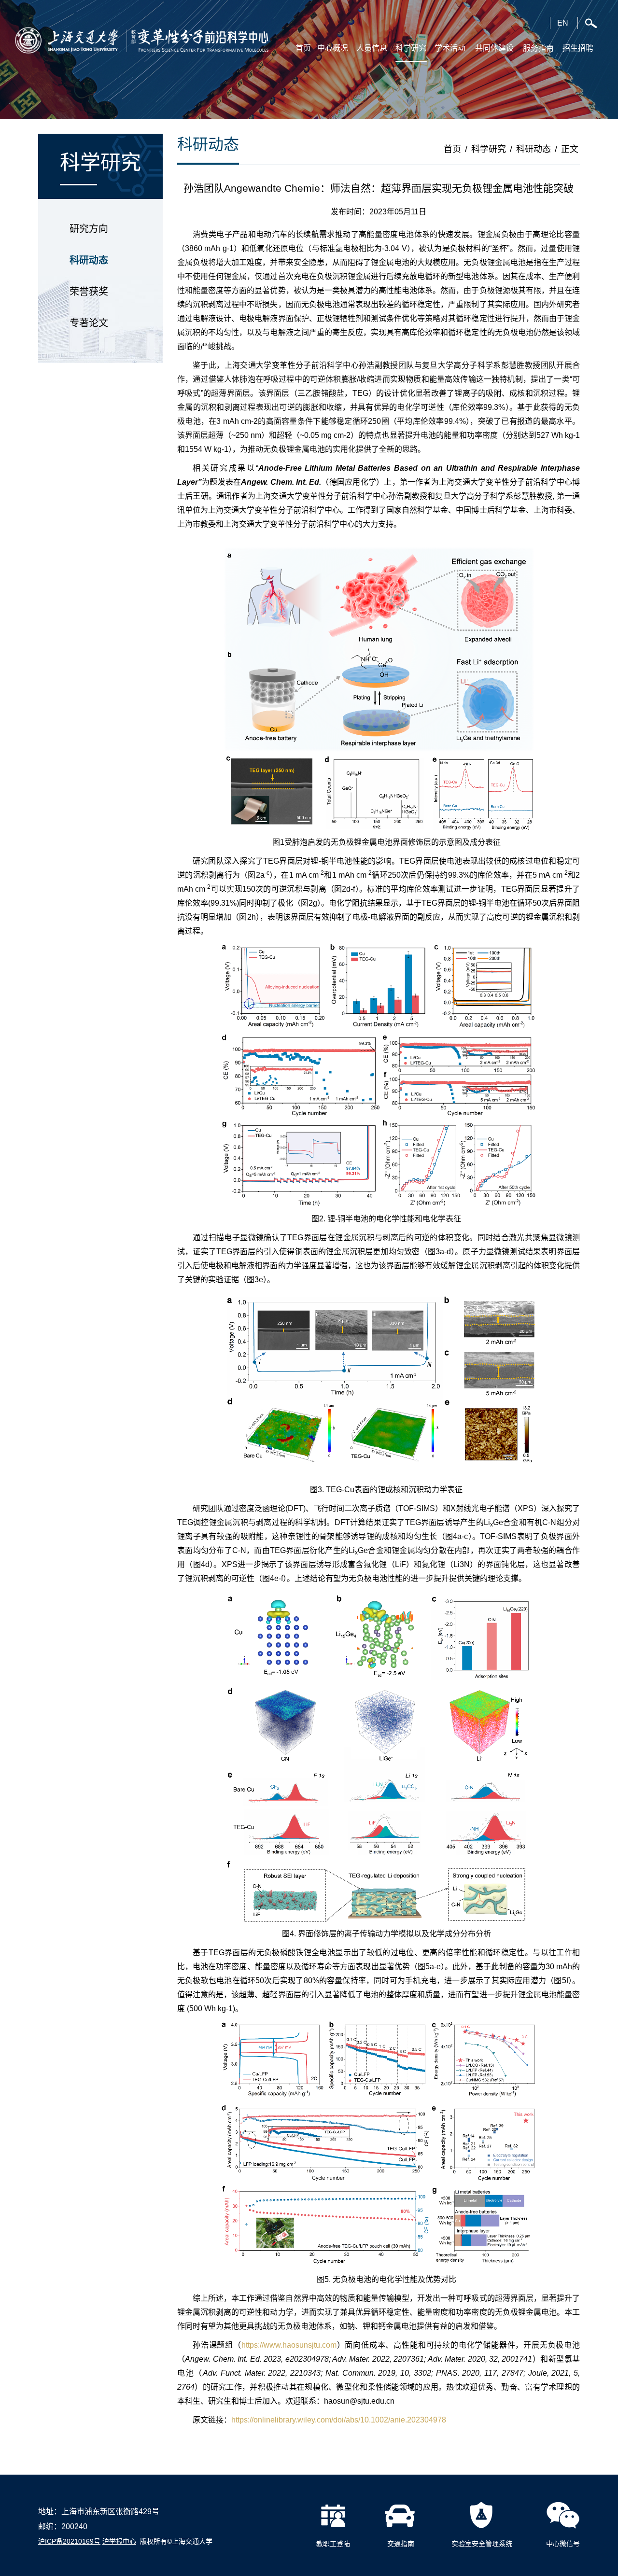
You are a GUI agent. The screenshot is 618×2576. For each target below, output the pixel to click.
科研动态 (89, 260)
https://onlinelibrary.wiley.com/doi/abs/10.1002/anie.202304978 (339, 2420)
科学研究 (489, 149)
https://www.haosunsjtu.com (289, 2345)
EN (563, 23)
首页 (452, 149)
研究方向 (89, 229)
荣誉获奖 (89, 292)
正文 (570, 149)
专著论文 (89, 323)
